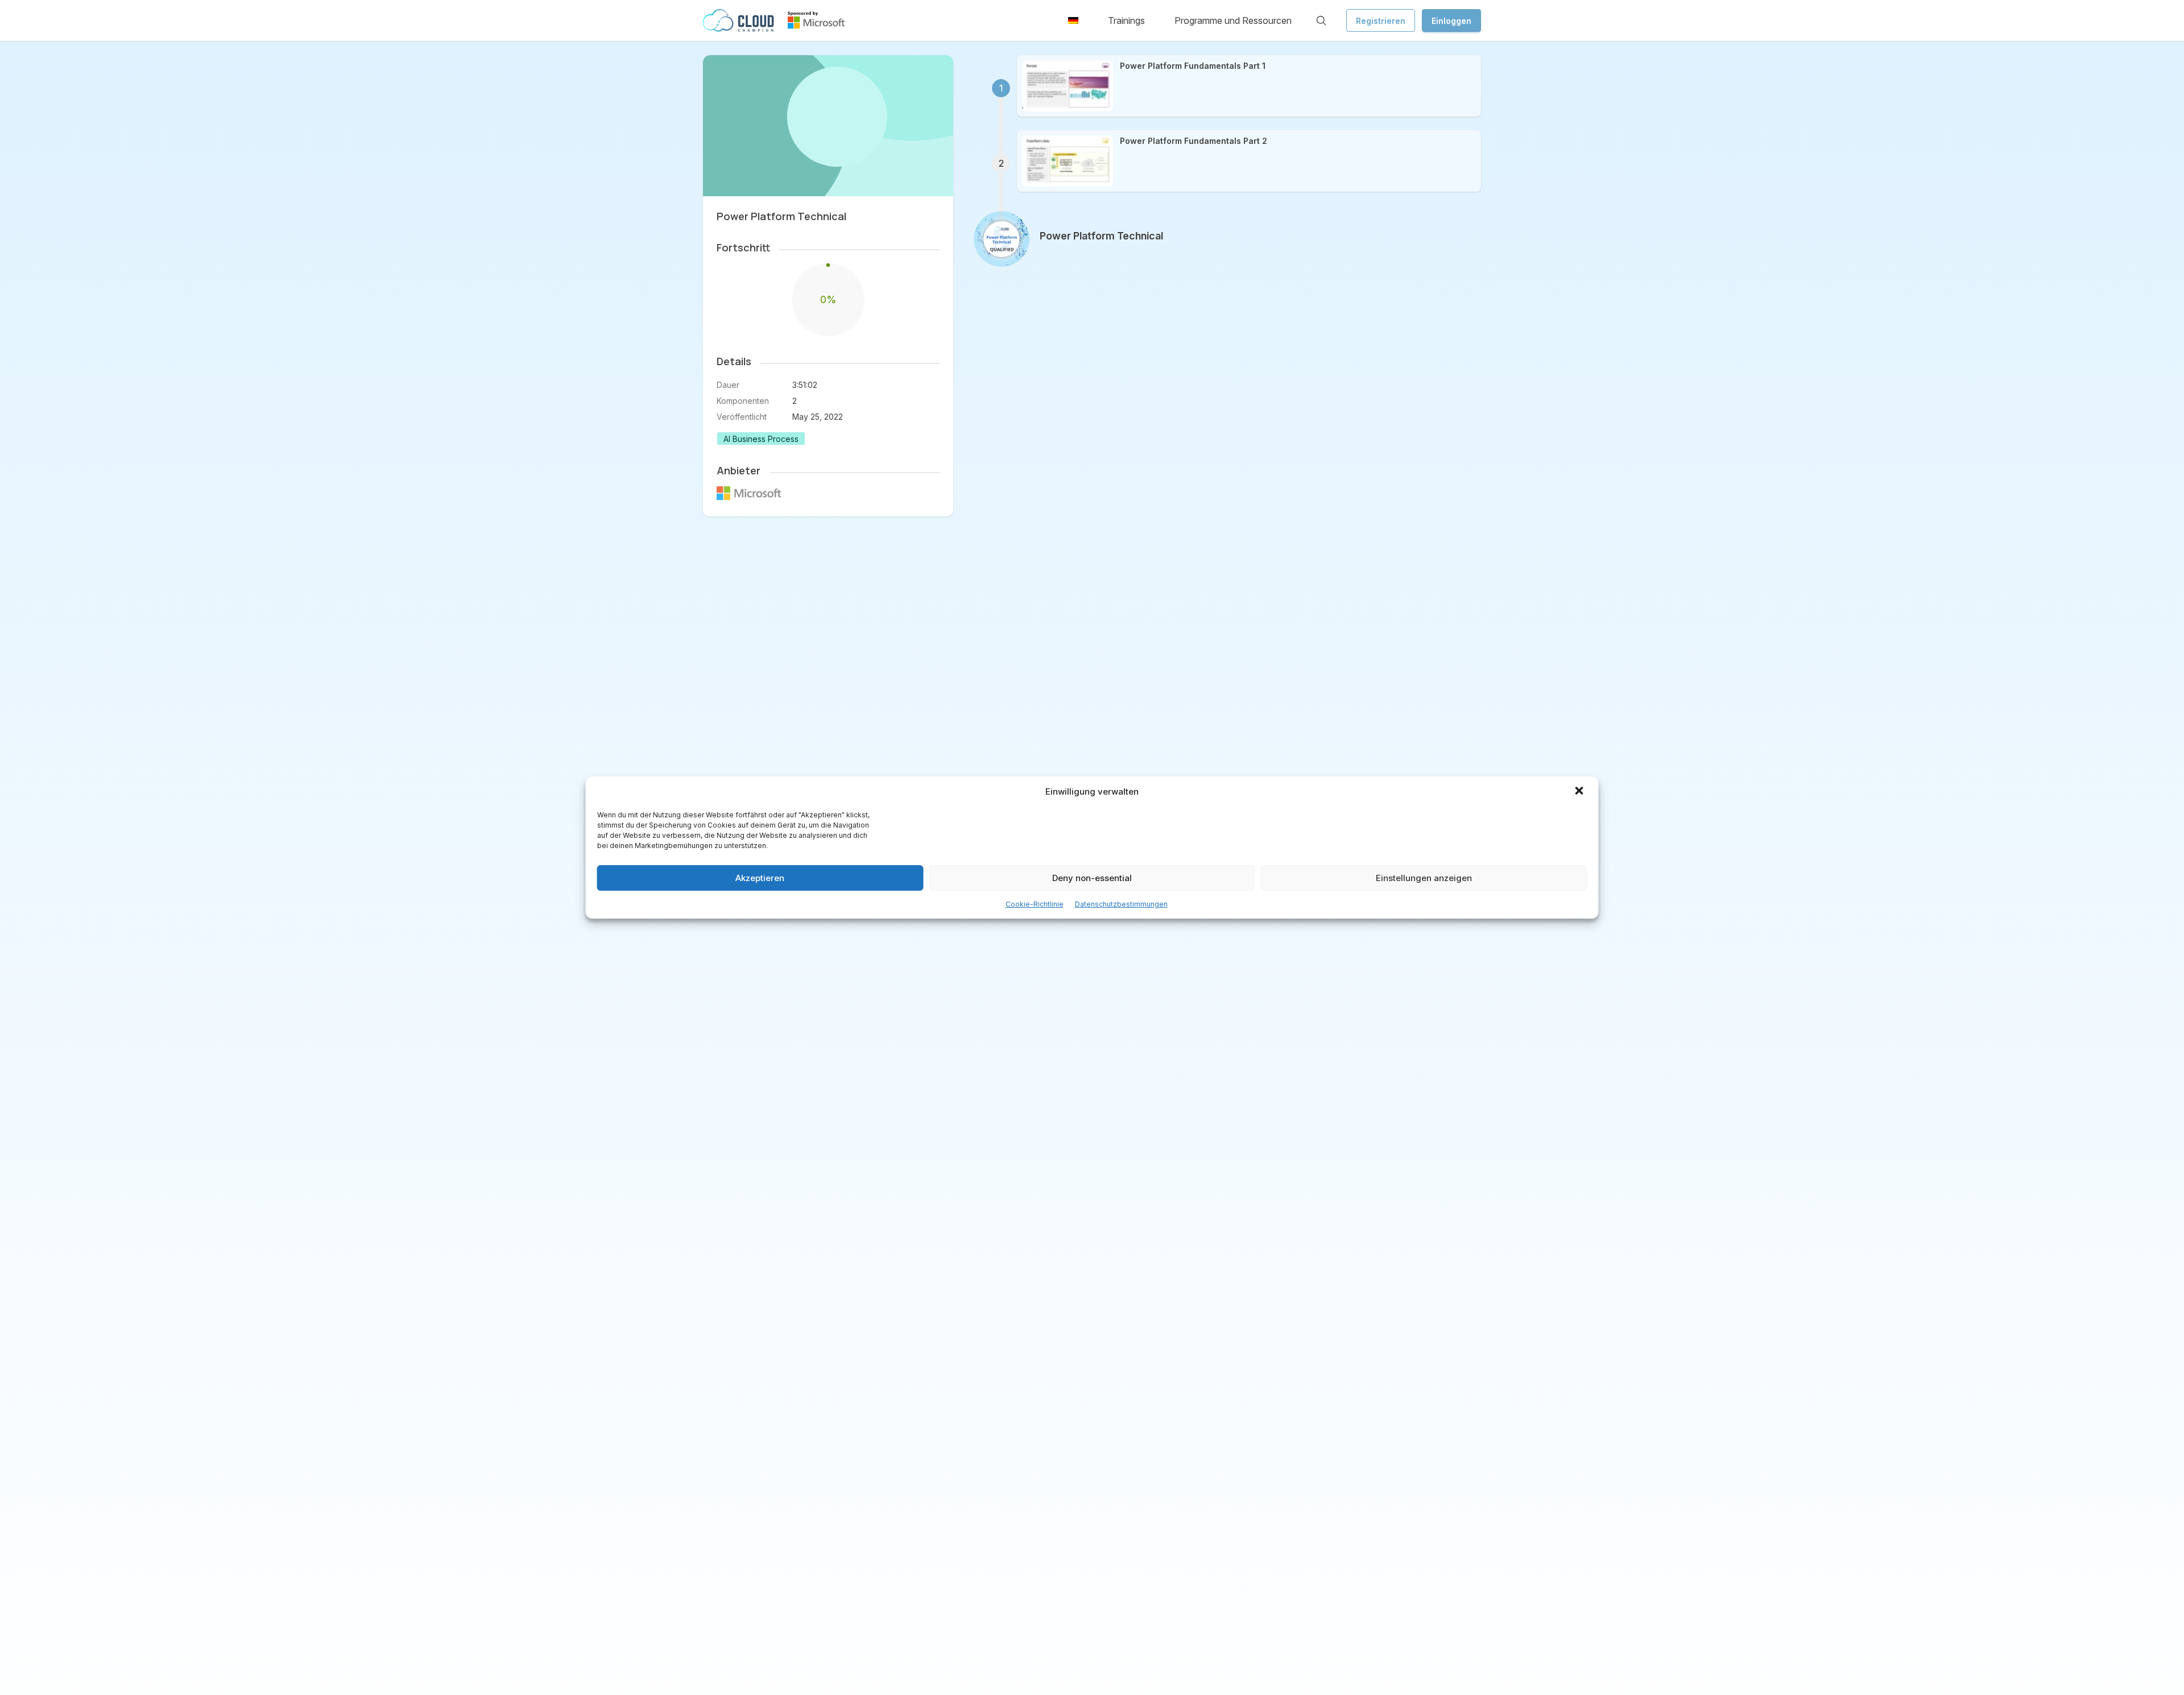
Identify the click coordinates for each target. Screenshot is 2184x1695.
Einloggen (1451, 21)
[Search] (1321, 20)
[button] (1581, 792)
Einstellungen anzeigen (1424, 878)
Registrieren (1381, 21)
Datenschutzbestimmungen (1121, 904)
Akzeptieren (760, 878)
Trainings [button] (1126, 20)
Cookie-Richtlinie (1035, 904)
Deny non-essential (1092, 878)
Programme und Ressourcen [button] (1233, 20)
